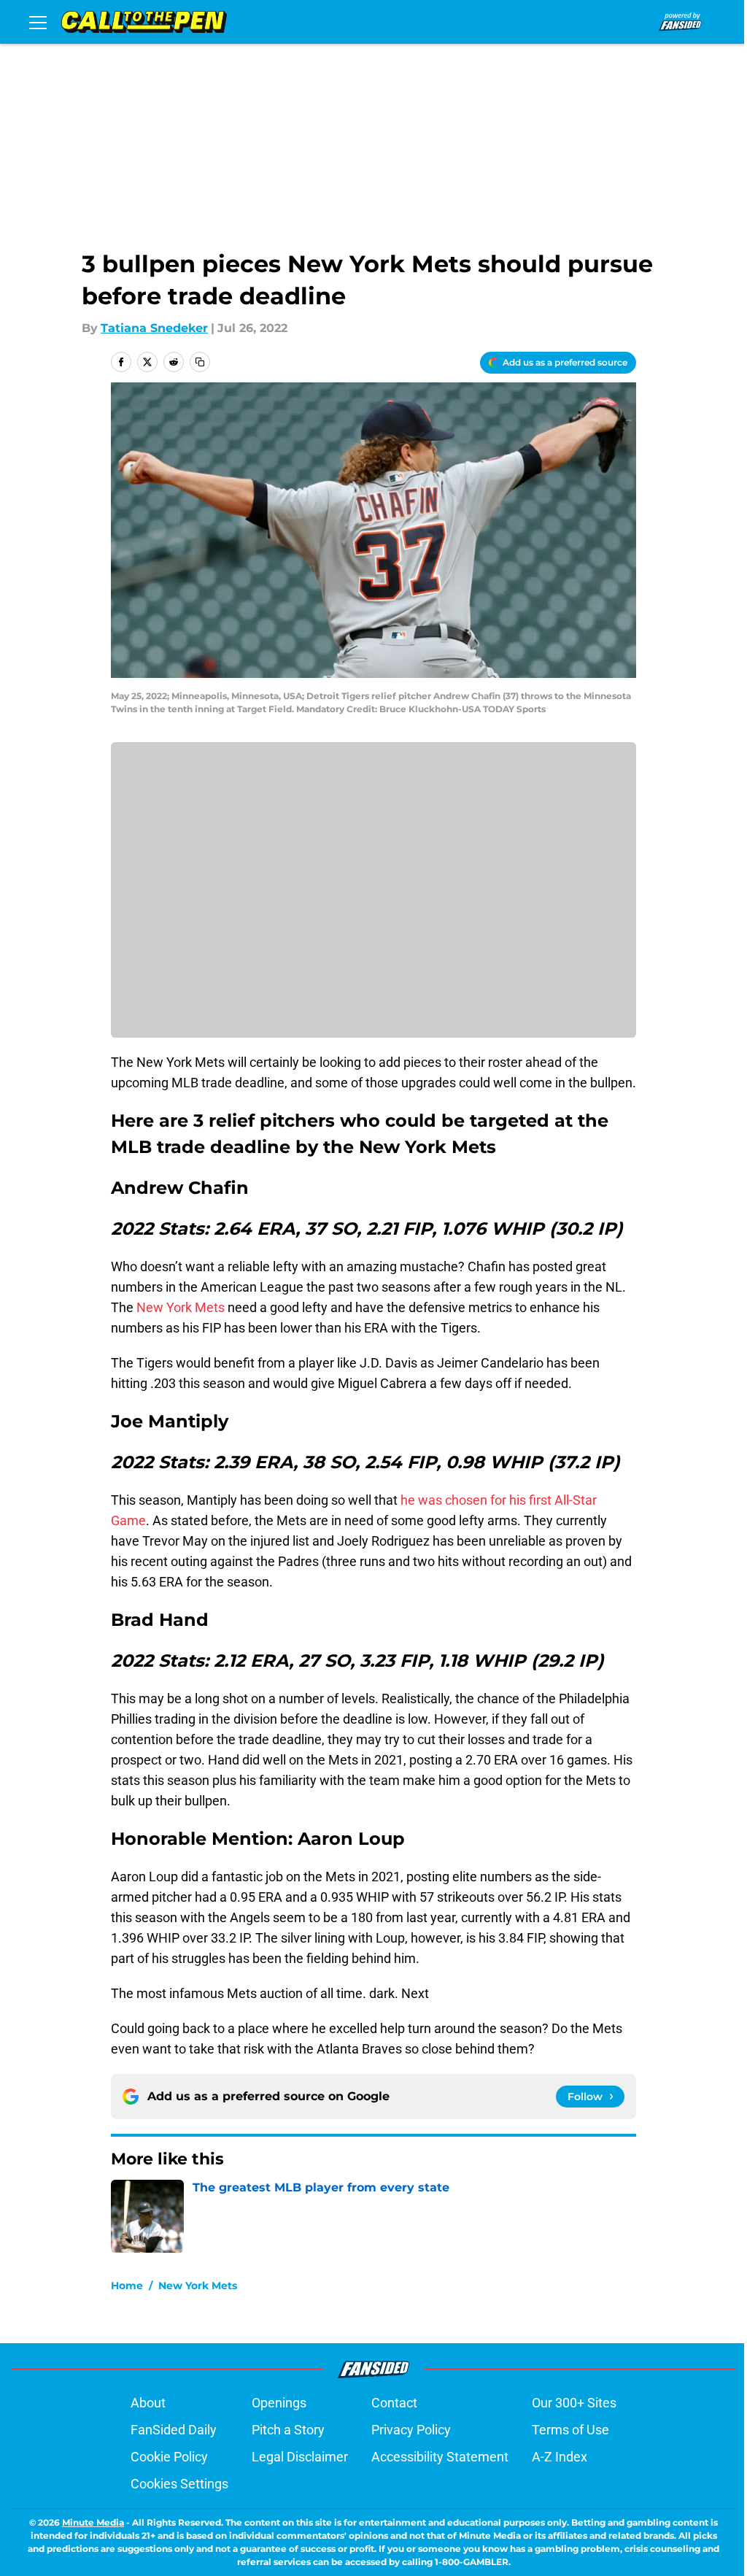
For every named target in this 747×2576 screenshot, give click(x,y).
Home (127, 2286)
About (148, 2403)
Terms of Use (570, 2430)
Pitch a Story (288, 2430)
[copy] (200, 362)
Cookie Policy (169, 2457)
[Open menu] (38, 22)
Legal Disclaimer (300, 2457)
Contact (394, 2403)
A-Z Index (560, 2457)
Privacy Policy (411, 2430)
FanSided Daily (174, 2430)
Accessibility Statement (440, 2457)
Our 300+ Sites (574, 2403)
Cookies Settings (179, 2484)
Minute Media (93, 2522)
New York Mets (181, 1307)
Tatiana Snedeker (154, 328)
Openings (279, 2403)
